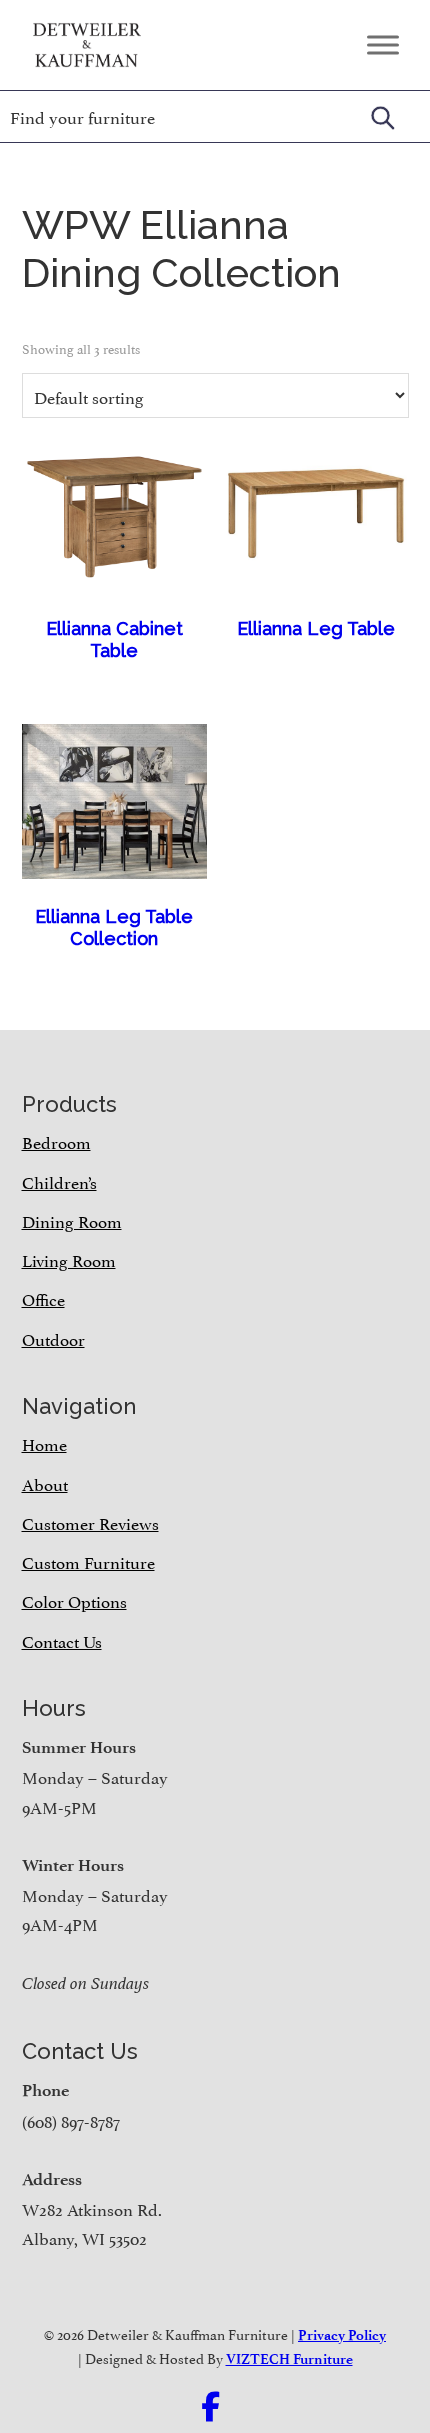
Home (44, 1443)
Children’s (59, 1181)
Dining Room (72, 1220)
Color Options (74, 1600)
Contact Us (62, 1640)
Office (43, 1298)
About (45, 1483)
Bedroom (56, 1141)
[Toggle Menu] (383, 44)
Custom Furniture (88, 1561)
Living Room (69, 1259)
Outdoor (53, 1338)
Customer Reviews (90, 1522)
